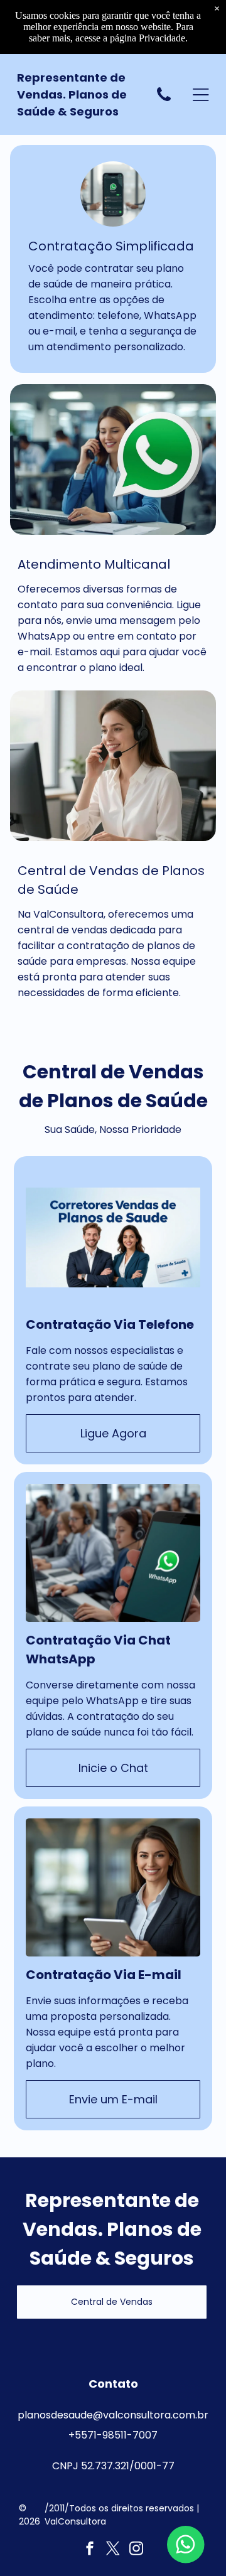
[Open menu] (201, 95)
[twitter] (113, 2550)
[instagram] (136, 2550)
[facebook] (90, 2550)
